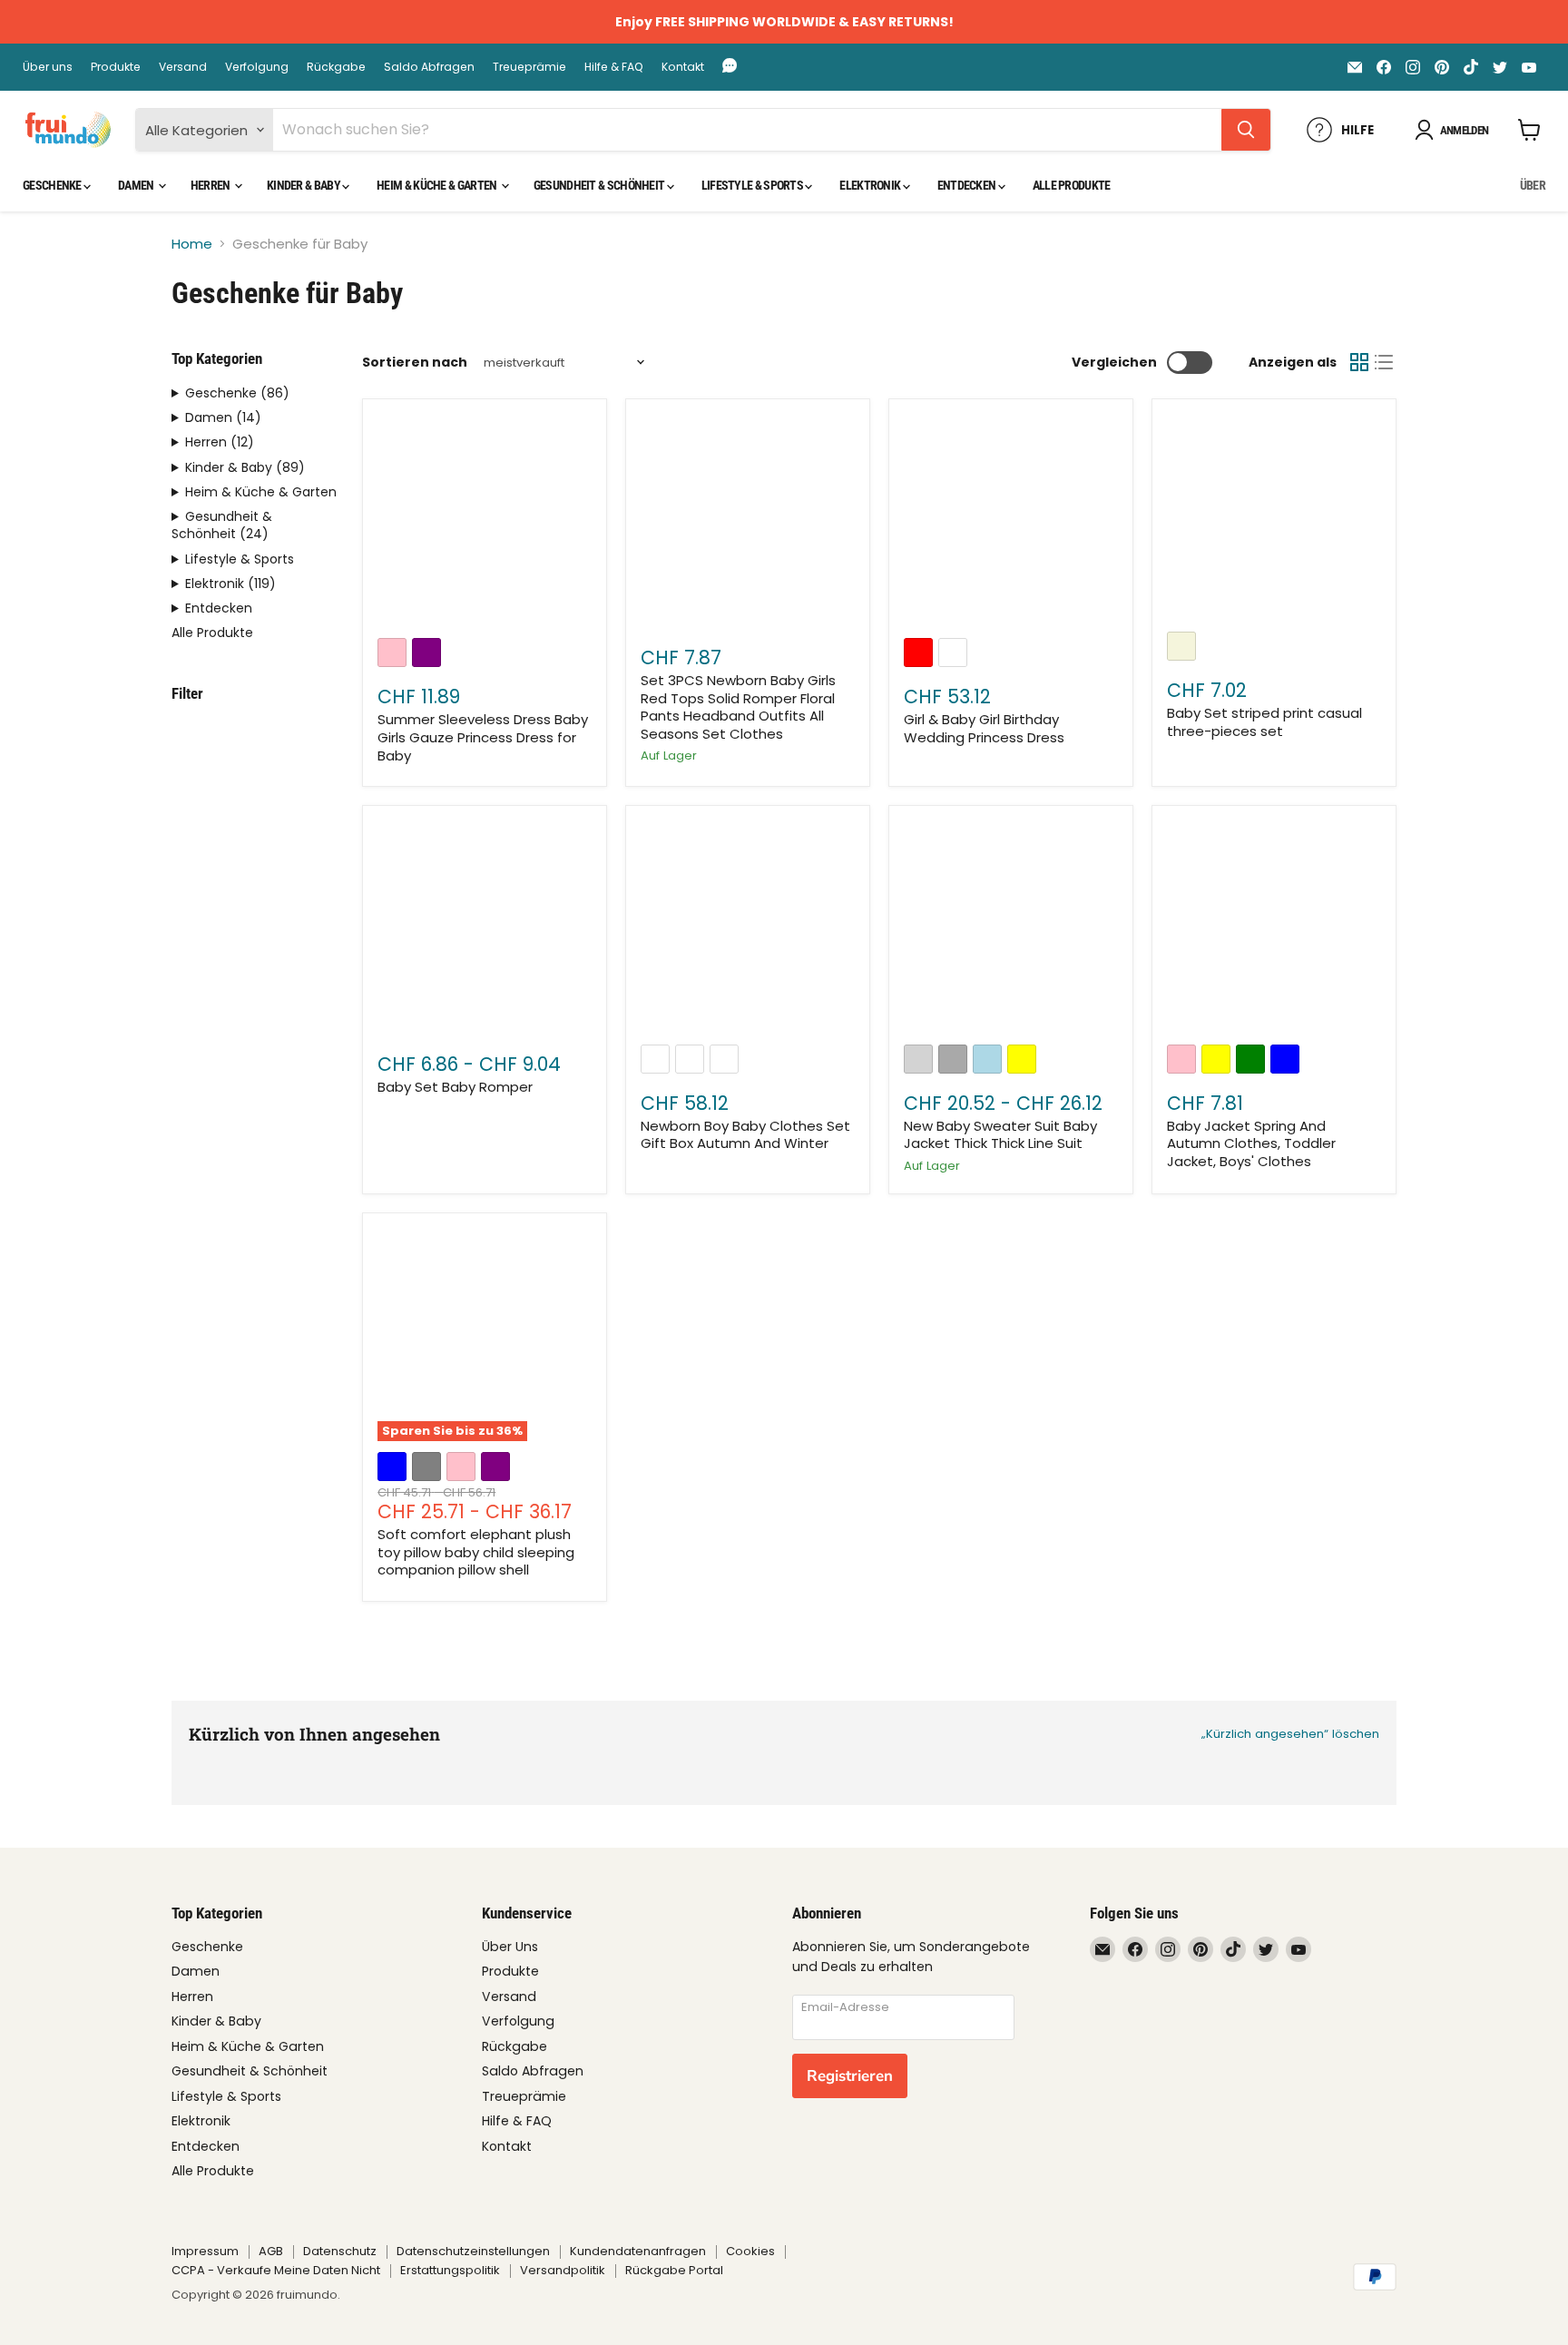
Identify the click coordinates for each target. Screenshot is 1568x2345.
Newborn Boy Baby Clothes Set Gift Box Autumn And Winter (745, 1135)
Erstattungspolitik (450, 2270)
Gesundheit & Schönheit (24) (222, 525)
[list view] (1385, 363)
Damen (137, 185)
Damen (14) (223, 418)
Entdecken (968, 185)
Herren (211, 185)
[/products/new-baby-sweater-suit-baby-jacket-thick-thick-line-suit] (1011, 927)
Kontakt (683, 67)
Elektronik (871, 185)
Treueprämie (529, 67)
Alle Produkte (1072, 185)
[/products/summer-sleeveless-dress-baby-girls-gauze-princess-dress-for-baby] (485, 522)
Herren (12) (220, 442)
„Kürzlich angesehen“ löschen (1290, 1734)
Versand (183, 67)
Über (1533, 185)
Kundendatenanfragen (638, 2251)
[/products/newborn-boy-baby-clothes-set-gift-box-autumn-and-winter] (748, 927)
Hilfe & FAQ (614, 67)
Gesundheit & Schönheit (600, 185)
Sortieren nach (415, 362)
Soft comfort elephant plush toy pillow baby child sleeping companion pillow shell (476, 1552)
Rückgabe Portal (674, 2270)
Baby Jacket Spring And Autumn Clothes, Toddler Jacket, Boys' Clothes (1251, 1143)
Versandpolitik (563, 2270)
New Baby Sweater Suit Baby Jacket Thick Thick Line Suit (1000, 1135)
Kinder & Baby (304, 185)
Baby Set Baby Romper (455, 1087)
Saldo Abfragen (429, 67)
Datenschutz (340, 2251)
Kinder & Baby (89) (245, 468)
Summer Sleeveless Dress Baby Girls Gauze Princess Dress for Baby (483, 737)
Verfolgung (257, 67)
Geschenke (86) (237, 393)
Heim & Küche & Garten (438, 185)
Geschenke (53, 185)
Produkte (116, 67)
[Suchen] (1246, 130)
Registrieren (850, 2076)
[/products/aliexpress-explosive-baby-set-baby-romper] (485, 927)
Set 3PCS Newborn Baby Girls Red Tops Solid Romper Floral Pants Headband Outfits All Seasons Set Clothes (738, 707)
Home (192, 244)
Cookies (750, 2251)
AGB (271, 2251)
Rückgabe (336, 67)
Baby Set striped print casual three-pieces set (1264, 722)
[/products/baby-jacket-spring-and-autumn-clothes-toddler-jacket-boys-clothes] (1274, 927)
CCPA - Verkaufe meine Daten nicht (276, 2270)
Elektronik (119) (230, 584)
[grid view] (1359, 363)
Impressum (205, 2251)
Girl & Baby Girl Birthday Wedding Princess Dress (984, 728)
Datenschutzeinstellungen (473, 2251)
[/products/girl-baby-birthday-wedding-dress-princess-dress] (1011, 522)
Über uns (48, 67)
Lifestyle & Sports (754, 185)
